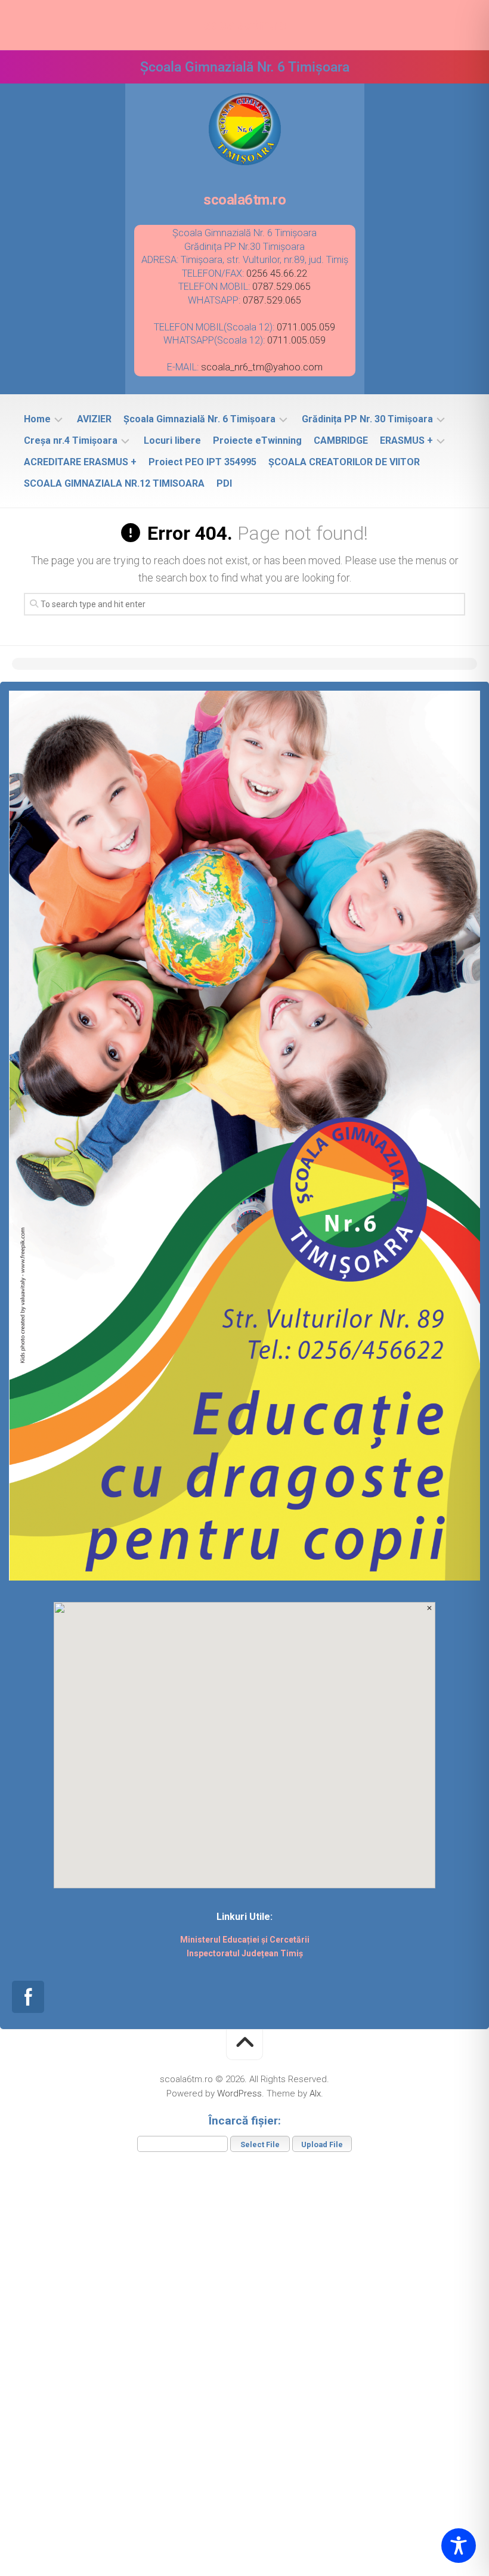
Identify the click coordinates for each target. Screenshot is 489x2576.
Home (37, 419)
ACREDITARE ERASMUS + (80, 462)
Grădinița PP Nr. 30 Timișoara (367, 419)
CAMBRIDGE (341, 440)
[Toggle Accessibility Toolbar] (459, 2546)
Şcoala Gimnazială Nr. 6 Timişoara (199, 419)
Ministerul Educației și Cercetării (245, 1940)
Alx (315, 2093)
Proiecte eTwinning (257, 440)
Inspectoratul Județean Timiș (245, 1953)
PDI (224, 483)
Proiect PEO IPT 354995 (202, 462)
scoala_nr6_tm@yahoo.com (262, 367)
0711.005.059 (306, 327)
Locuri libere (172, 440)
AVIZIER (94, 419)
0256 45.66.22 (277, 273)
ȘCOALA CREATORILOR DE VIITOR (344, 462)
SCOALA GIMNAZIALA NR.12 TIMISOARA (114, 483)
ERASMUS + (406, 440)
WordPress (239, 2093)
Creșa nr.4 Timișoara (71, 440)
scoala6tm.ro (244, 25)
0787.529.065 (281, 287)
